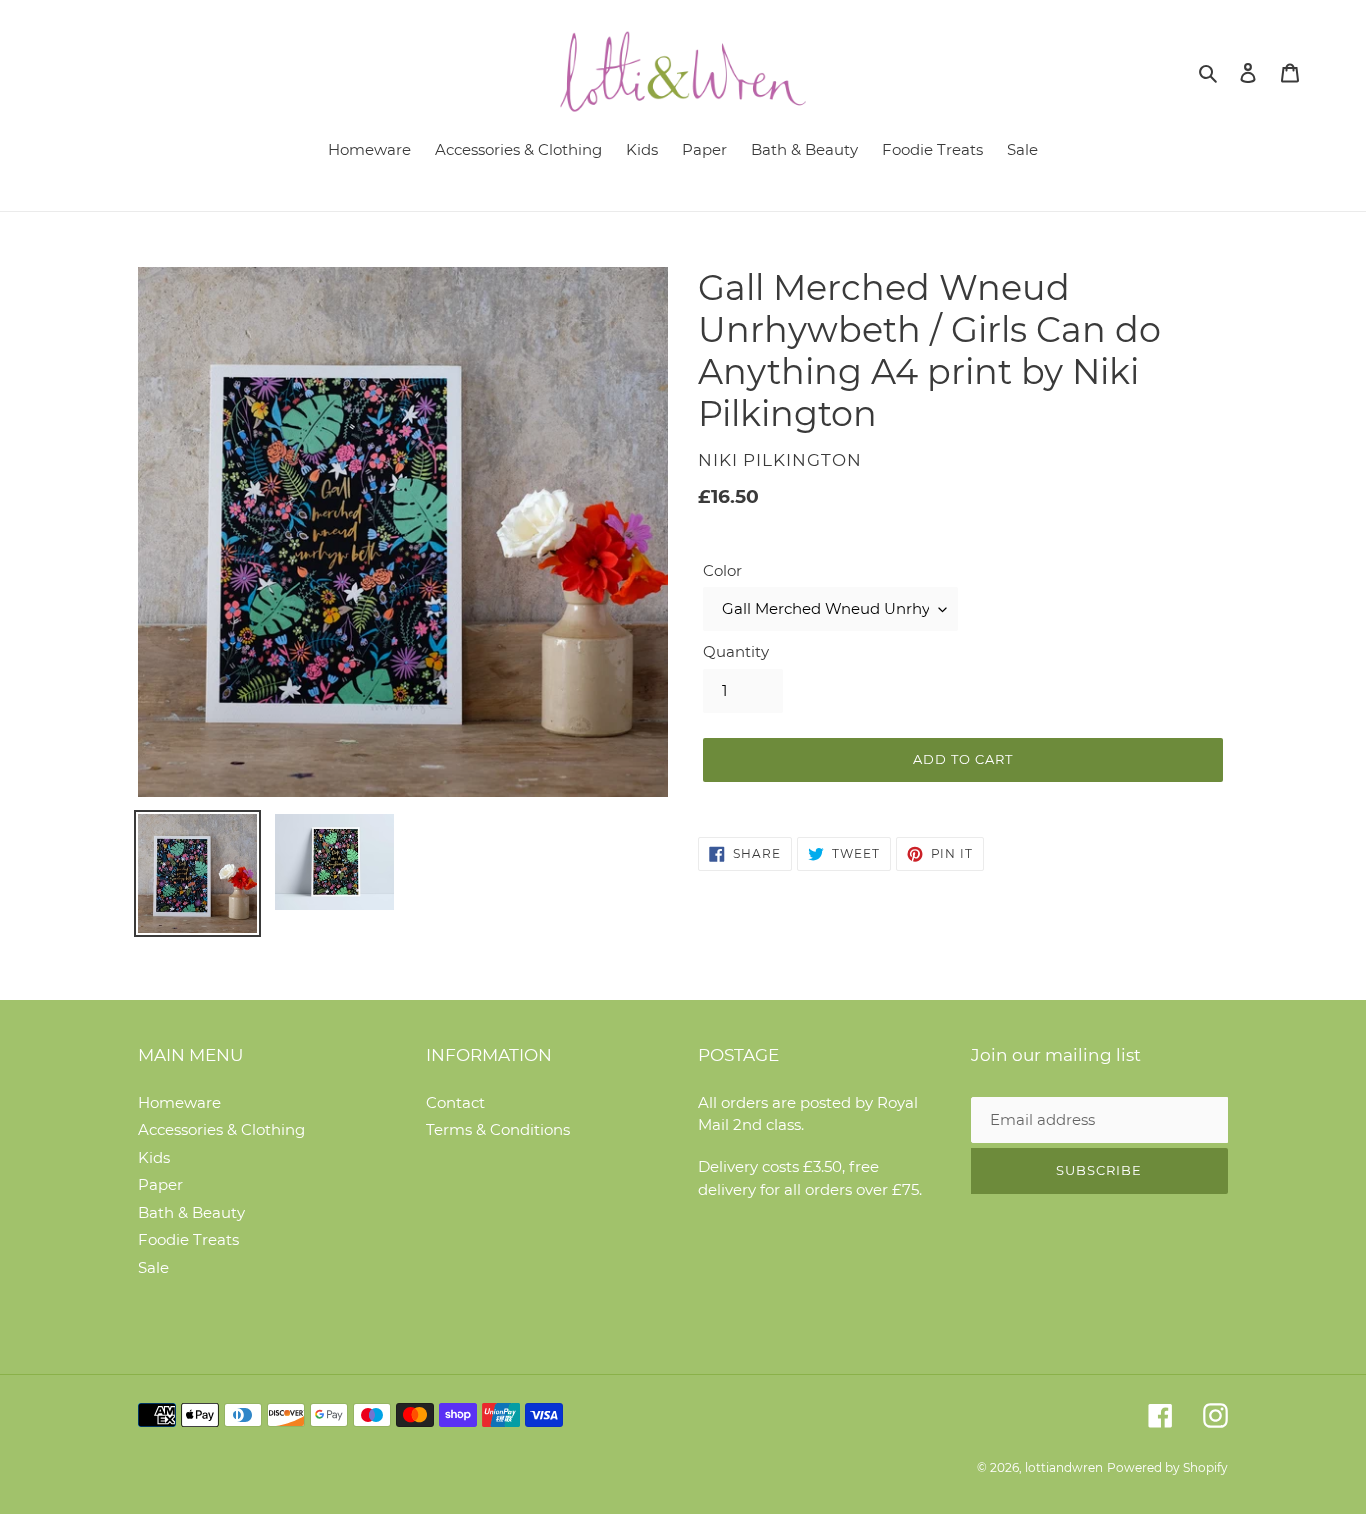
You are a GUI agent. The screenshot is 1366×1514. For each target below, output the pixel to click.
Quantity (736, 651)
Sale (153, 1267)
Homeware (179, 1102)
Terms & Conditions (498, 1129)
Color (722, 570)
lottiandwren (1064, 1467)
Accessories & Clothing (221, 1129)
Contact (455, 1102)
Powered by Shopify (1167, 1467)
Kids (154, 1157)
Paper (160, 1184)
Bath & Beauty (191, 1212)
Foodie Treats (188, 1239)
